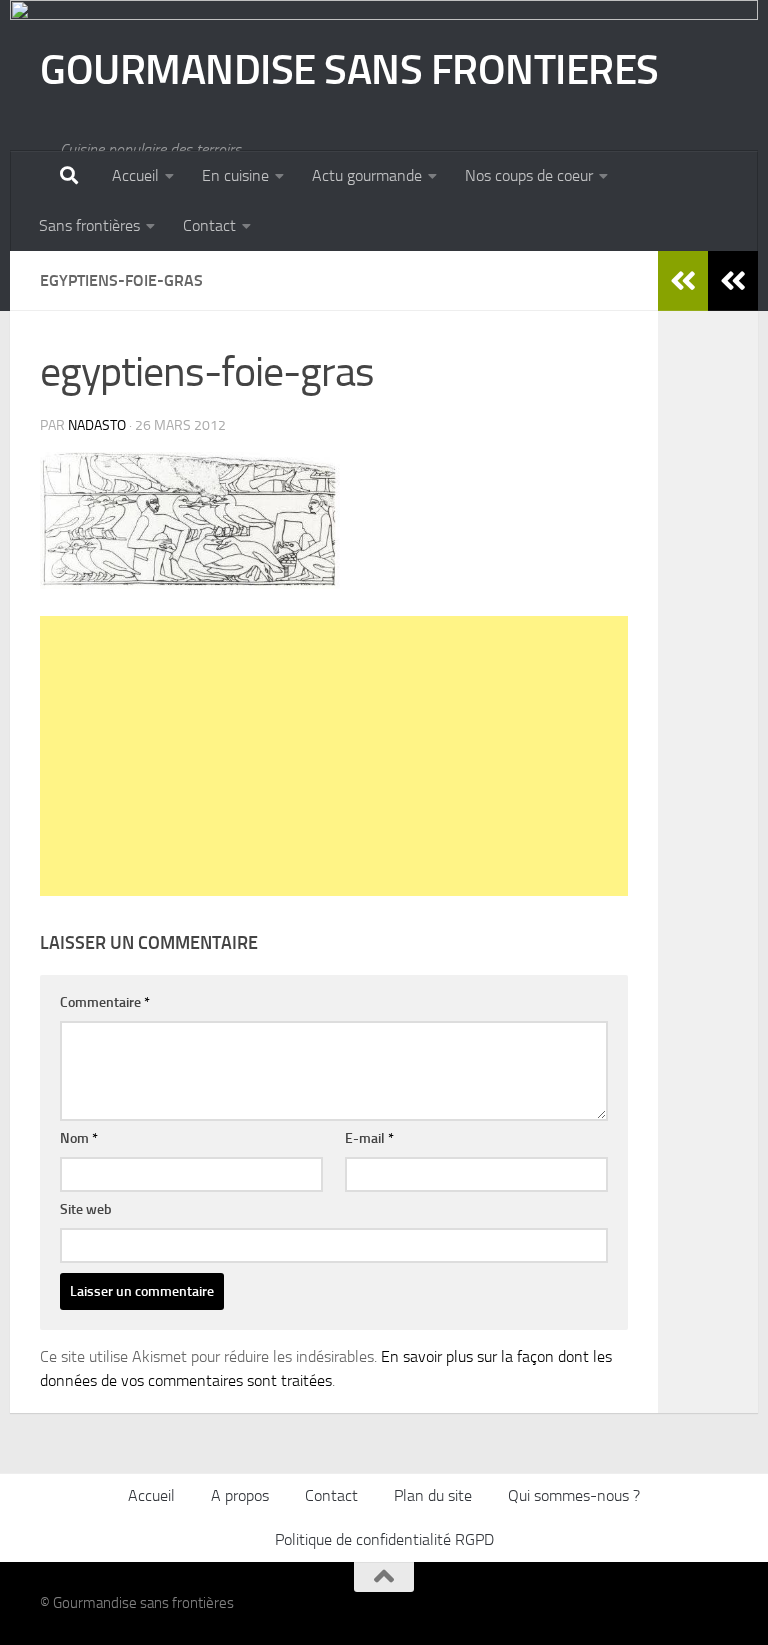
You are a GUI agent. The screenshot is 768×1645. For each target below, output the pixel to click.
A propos (240, 1495)
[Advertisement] (334, 756)
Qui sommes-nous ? (574, 1495)
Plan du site (433, 1495)
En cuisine (235, 175)
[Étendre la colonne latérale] (733, 281)
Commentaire (105, 1002)
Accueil (135, 175)
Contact (209, 225)
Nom (79, 1138)
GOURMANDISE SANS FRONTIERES (349, 70)
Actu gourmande (367, 175)
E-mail (369, 1138)
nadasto (97, 425)
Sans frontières (89, 225)
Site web (86, 1209)
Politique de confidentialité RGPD (384, 1539)
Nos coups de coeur (529, 175)
